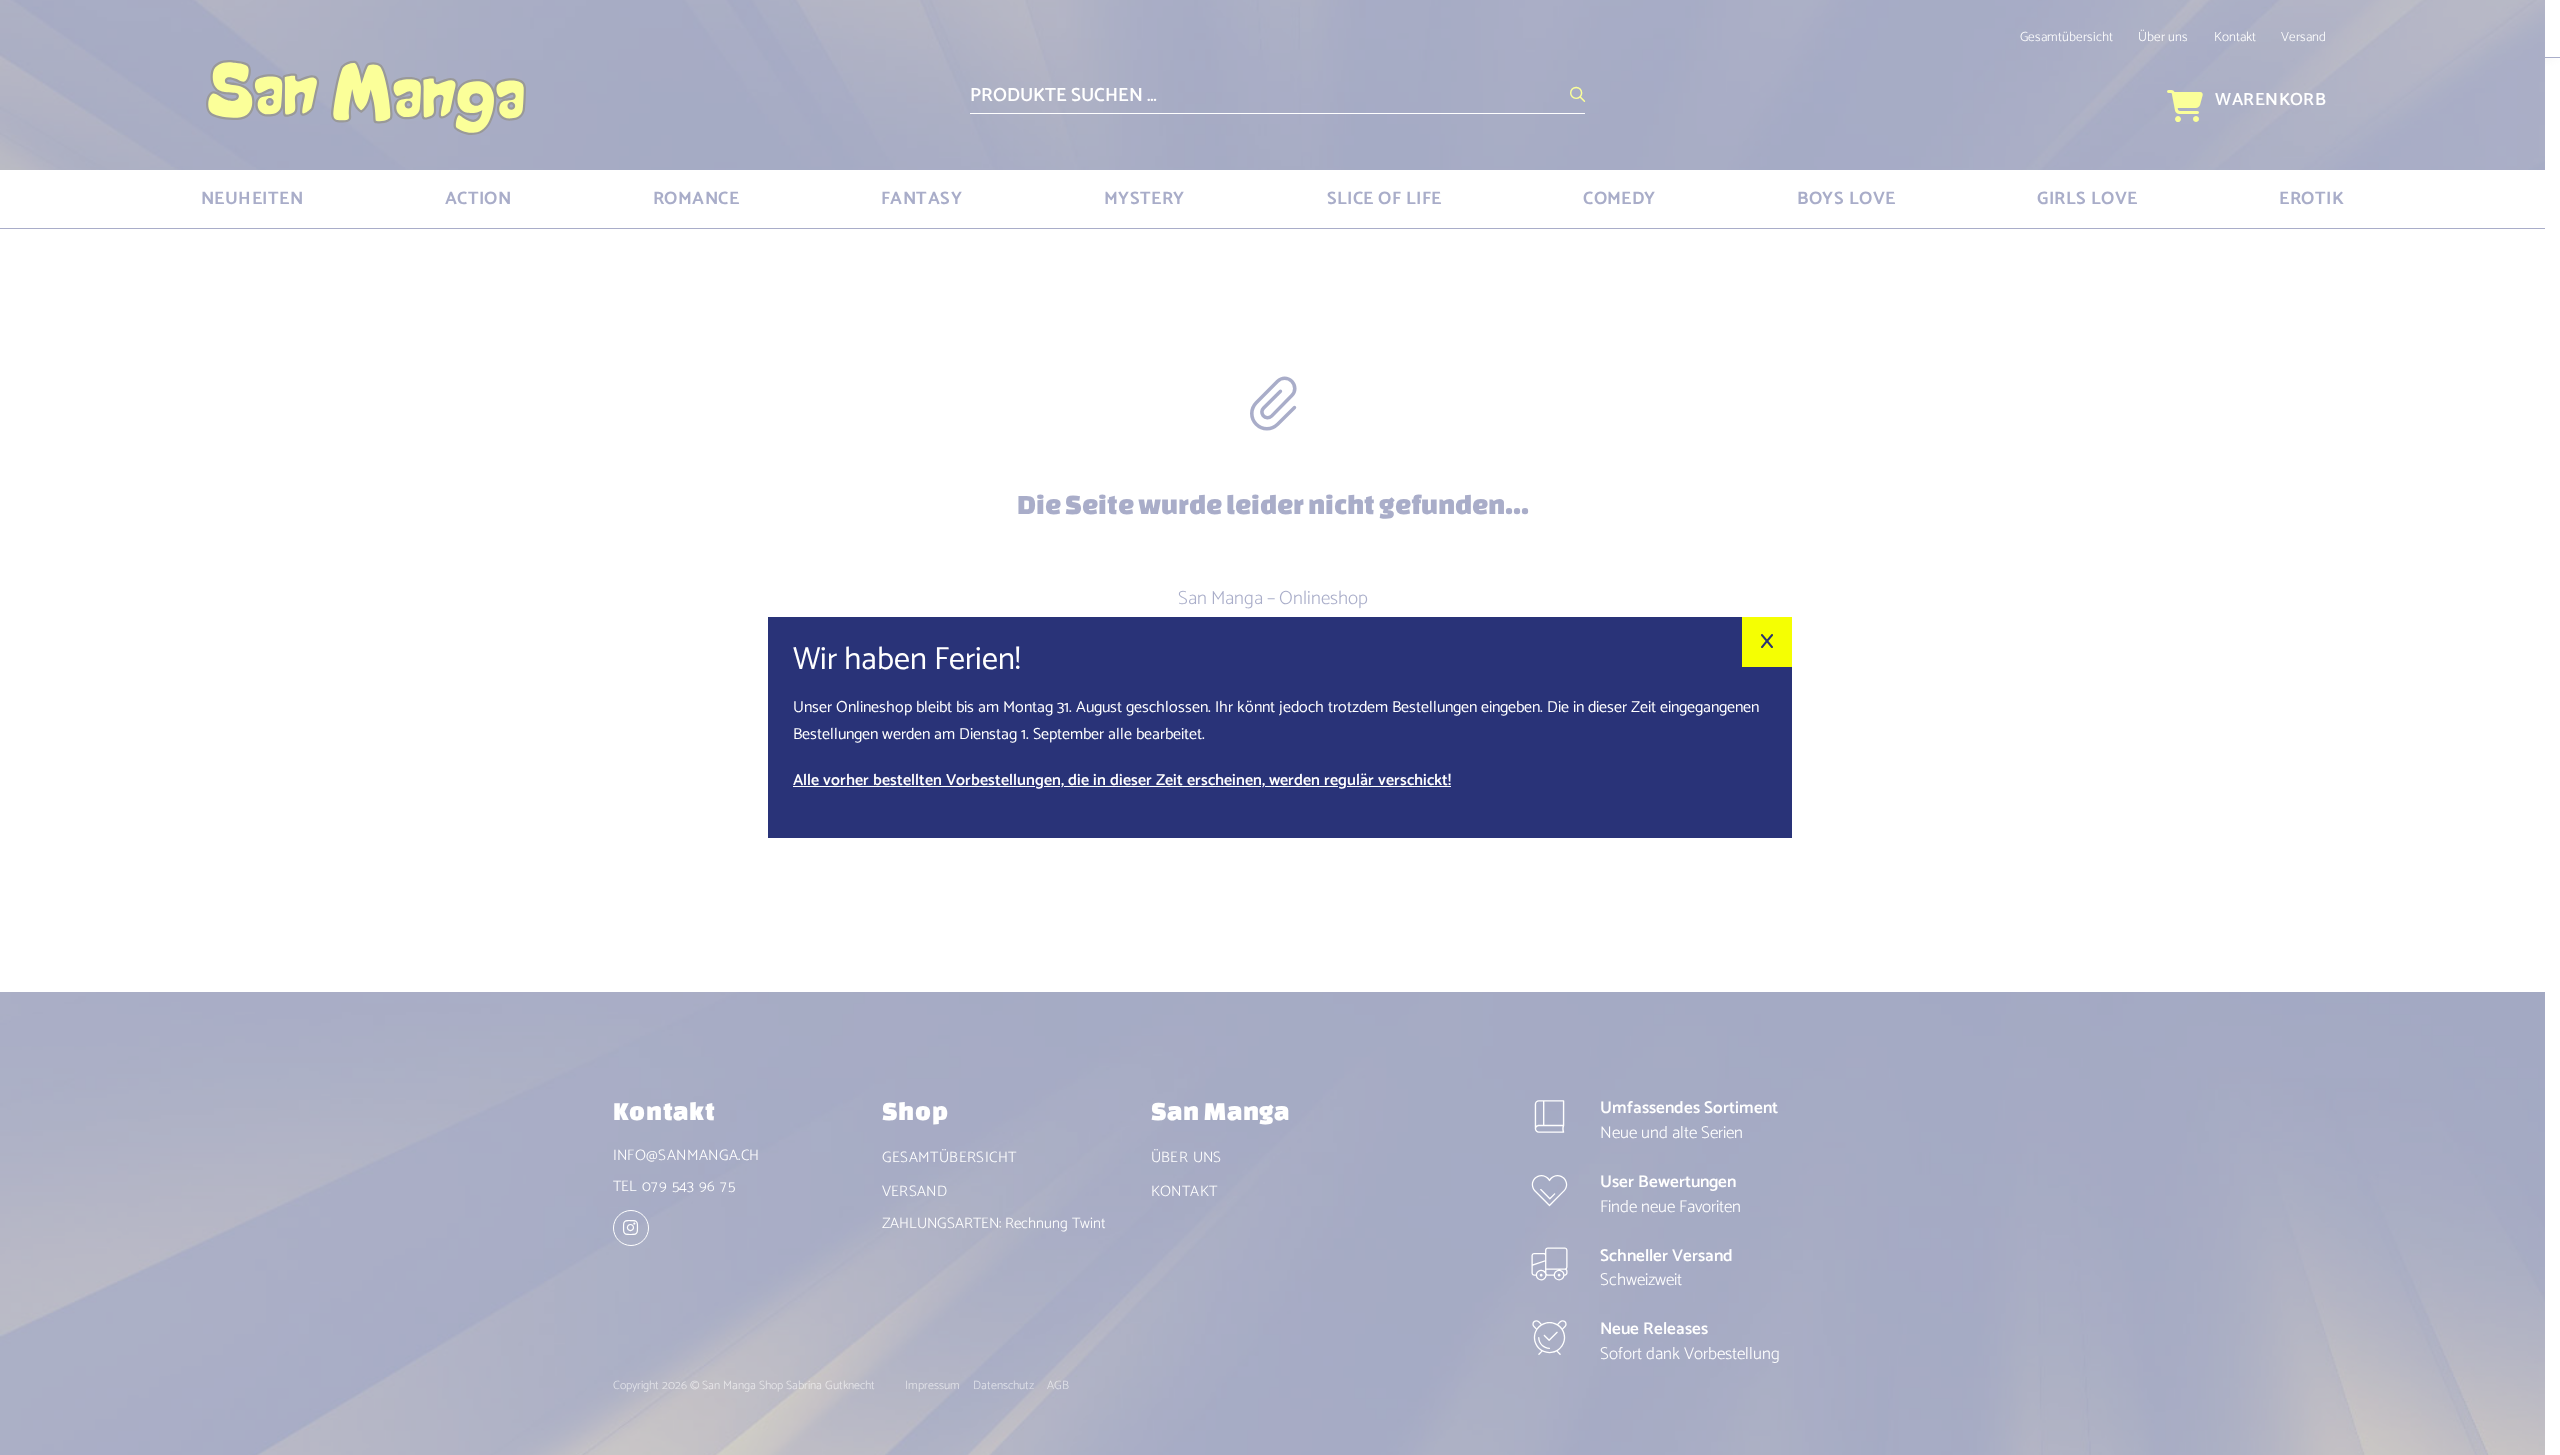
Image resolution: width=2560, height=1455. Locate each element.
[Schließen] (1767, 642)
